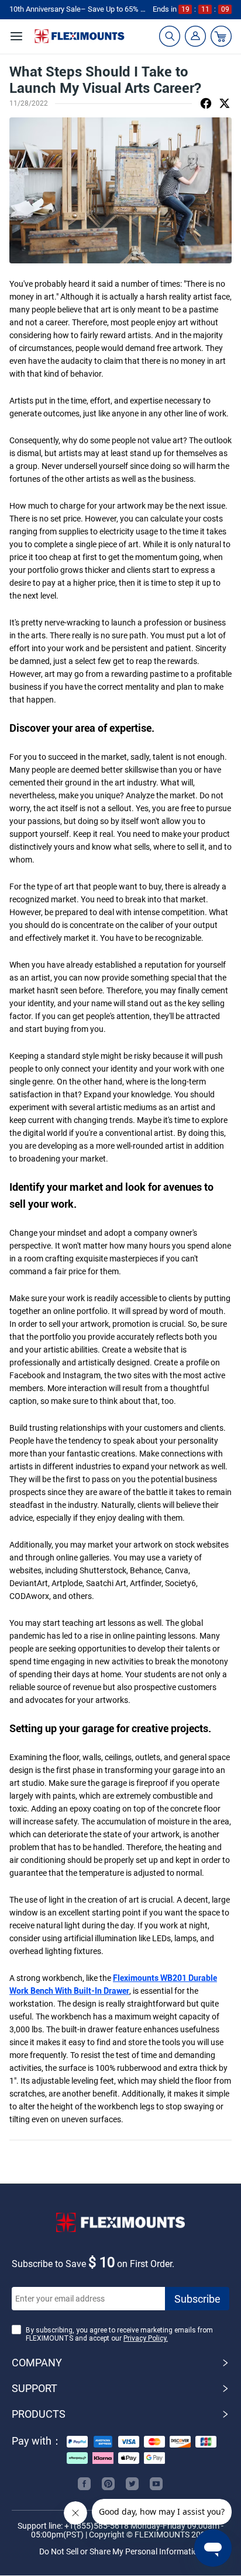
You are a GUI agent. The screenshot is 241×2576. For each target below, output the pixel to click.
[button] (120, 2363)
